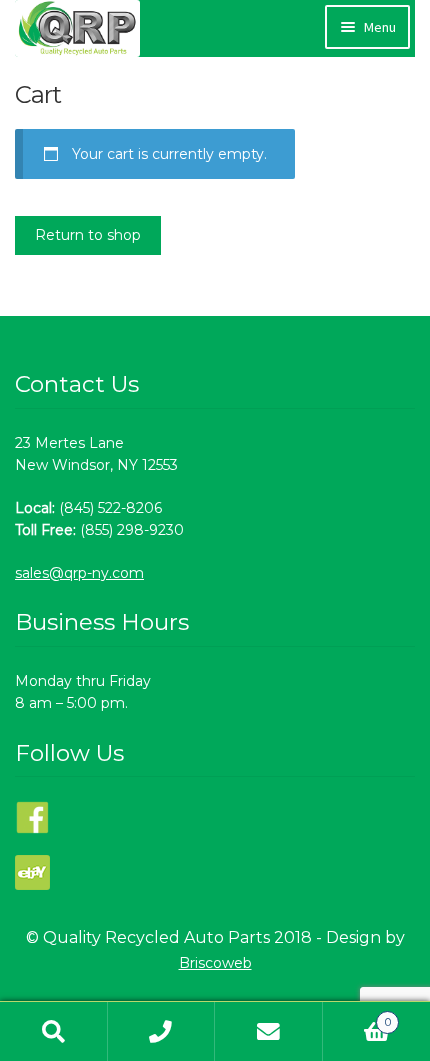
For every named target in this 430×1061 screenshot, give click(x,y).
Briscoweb (215, 963)
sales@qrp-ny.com (79, 573)
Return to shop (88, 235)
